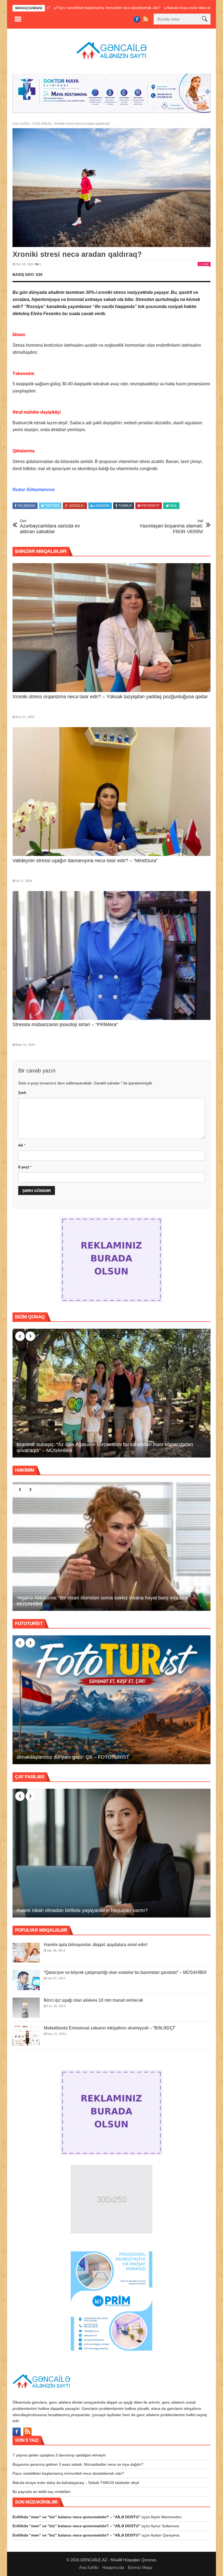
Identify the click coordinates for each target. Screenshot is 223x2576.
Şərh (22, 1093)
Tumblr (125, 506)
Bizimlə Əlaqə (140, 2567)
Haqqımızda (113, 2567)
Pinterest (151, 506)
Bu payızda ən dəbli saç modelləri (41, 2492)
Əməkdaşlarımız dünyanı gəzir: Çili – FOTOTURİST (73, 1757)
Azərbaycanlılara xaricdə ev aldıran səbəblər (50, 527)
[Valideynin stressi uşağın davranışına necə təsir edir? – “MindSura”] (112, 792)
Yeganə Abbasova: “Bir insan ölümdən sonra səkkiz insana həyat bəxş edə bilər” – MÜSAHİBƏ (106, 1601)
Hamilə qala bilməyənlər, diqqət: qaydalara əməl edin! (96, 1945)
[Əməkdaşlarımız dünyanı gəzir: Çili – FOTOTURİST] (112, 1700)
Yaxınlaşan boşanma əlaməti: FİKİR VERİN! (171, 527)
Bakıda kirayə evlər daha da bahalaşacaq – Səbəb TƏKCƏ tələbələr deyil (140, 8)
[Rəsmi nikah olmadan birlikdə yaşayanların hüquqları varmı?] (112, 1853)
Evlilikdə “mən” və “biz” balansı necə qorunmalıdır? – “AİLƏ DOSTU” (76, 2517)
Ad (22, 1145)
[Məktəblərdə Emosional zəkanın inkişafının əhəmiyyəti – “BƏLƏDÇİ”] (26, 2036)
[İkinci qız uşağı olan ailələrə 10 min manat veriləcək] (26, 2008)
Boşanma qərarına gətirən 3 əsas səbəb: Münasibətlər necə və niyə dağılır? (78, 2464)
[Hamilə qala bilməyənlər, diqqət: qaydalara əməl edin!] (26, 1952)
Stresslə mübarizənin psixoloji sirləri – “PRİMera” (65, 1025)
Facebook (27, 506)
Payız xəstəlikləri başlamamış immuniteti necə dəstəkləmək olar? (68, 2473)
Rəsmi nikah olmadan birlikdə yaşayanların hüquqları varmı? (82, 1910)
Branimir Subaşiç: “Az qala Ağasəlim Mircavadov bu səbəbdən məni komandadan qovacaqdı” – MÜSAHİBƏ (105, 1447)
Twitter (52, 506)
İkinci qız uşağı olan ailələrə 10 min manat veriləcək (93, 2000)
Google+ (77, 506)
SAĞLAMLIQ (42, 124)
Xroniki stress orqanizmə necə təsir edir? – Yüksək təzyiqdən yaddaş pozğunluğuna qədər (110, 697)
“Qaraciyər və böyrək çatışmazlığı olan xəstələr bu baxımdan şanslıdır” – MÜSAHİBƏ (125, 1972)
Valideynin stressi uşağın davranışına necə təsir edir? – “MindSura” (85, 861)
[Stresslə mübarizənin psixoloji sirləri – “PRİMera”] (112, 955)
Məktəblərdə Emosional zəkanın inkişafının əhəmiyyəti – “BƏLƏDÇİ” (110, 2028)
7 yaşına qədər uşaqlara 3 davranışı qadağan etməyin (59, 2455)
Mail (174, 506)
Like (206, 264)
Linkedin (102, 506)
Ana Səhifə (21, 124)
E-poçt (25, 1167)
